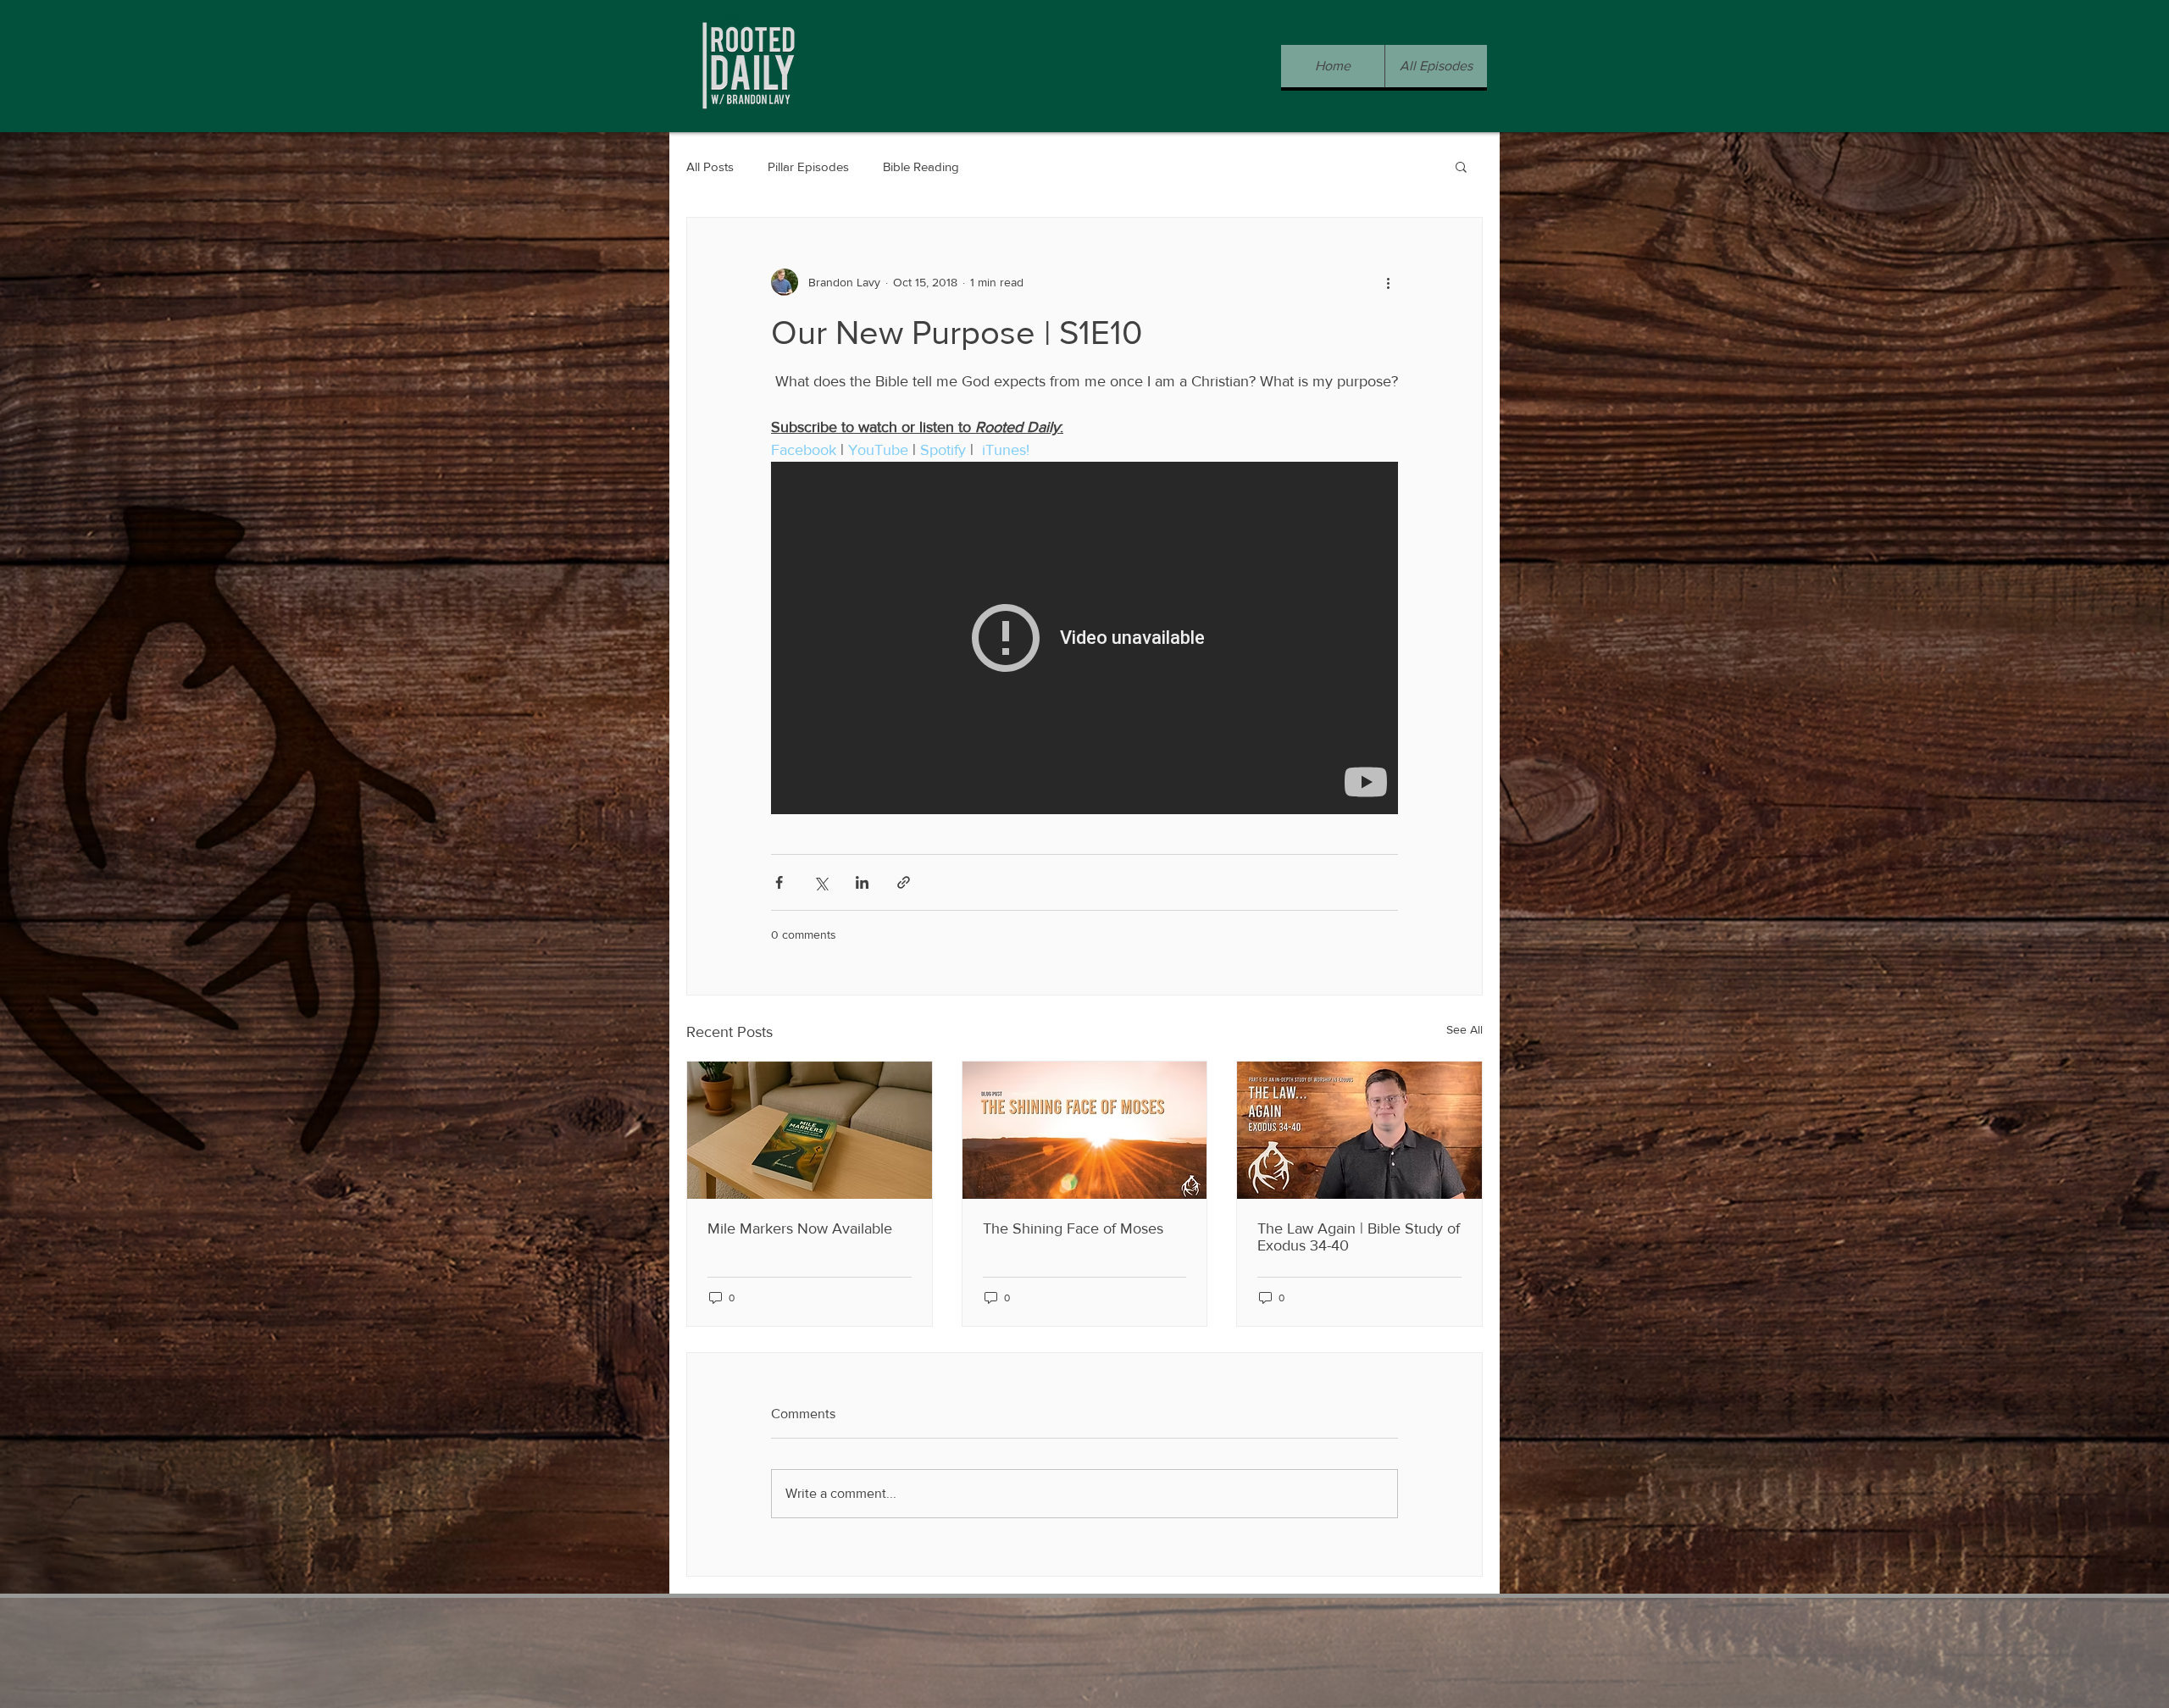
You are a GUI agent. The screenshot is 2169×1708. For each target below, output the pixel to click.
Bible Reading (921, 166)
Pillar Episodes (808, 166)
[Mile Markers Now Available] (810, 1130)
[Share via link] (904, 882)
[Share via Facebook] (779, 882)
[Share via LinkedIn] (862, 882)
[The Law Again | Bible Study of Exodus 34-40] (1359, 1130)
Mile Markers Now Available (800, 1228)
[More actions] (1388, 282)
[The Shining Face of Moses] (1085, 1130)
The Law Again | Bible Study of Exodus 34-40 (1359, 1237)
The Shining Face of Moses (1073, 1228)
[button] (1461, 166)
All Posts (710, 166)
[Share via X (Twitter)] (821, 882)
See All (1464, 1029)
